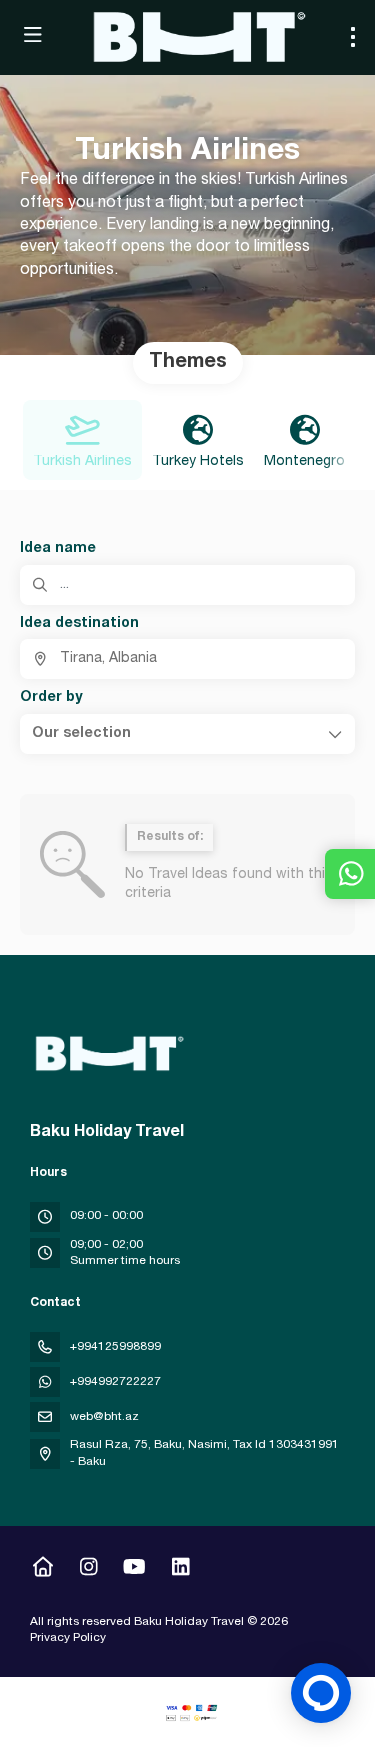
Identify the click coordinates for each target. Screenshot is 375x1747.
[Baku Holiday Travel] (107, 1054)
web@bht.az (104, 1417)
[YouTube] (134, 1570)
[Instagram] (88, 1570)
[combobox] (187, 659)
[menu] (353, 37)
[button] (187, 734)
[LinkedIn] (180, 1570)
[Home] (42, 1570)
